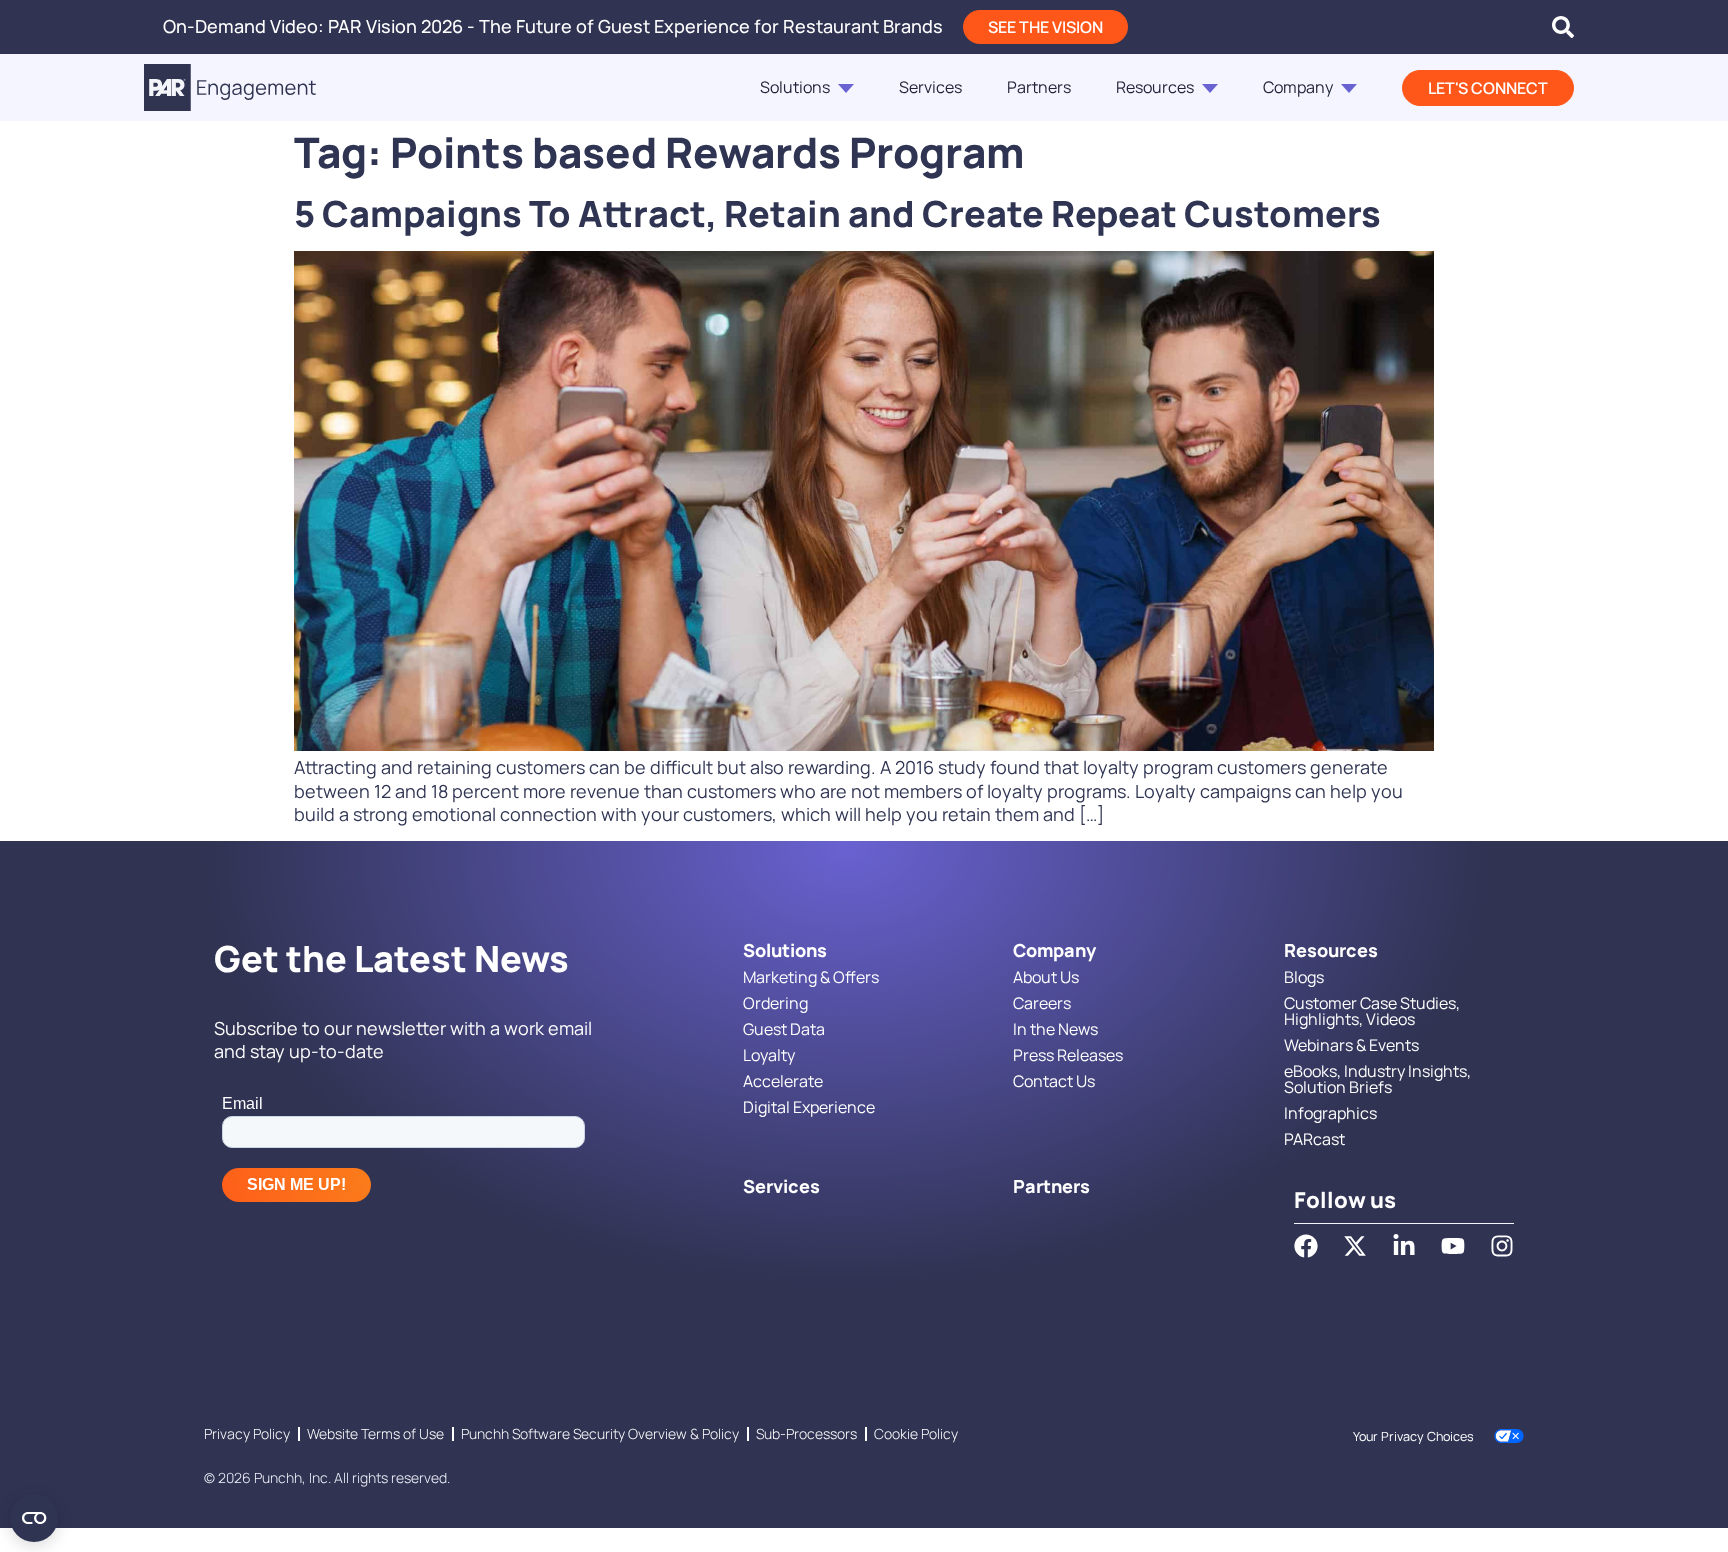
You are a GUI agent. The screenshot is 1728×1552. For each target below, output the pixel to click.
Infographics (1330, 1113)
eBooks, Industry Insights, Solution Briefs (1377, 1079)
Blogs (1304, 977)
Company (1298, 87)
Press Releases (1068, 1055)
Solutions (795, 87)
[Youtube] (1453, 1246)
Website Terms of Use (375, 1433)
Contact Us (1054, 1081)
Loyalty (769, 1055)
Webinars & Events (1351, 1045)
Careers (1042, 1003)
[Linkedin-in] (1404, 1246)
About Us (1046, 977)
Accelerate (783, 1081)
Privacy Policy (247, 1433)
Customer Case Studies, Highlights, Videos (1372, 1011)
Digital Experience (809, 1107)
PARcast (1314, 1139)
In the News (1055, 1029)
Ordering (775, 1003)
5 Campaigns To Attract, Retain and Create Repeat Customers (837, 213)
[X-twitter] (1355, 1246)
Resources (1155, 87)
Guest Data (784, 1029)
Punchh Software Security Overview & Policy (600, 1433)
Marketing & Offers (811, 977)
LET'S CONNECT (1488, 88)
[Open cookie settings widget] (34, 1518)
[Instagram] (1502, 1246)
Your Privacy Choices (1413, 1436)
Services (930, 87)
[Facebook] (1306, 1246)
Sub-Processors (806, 1433)
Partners (1039, 87)
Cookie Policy (916, 1433)
